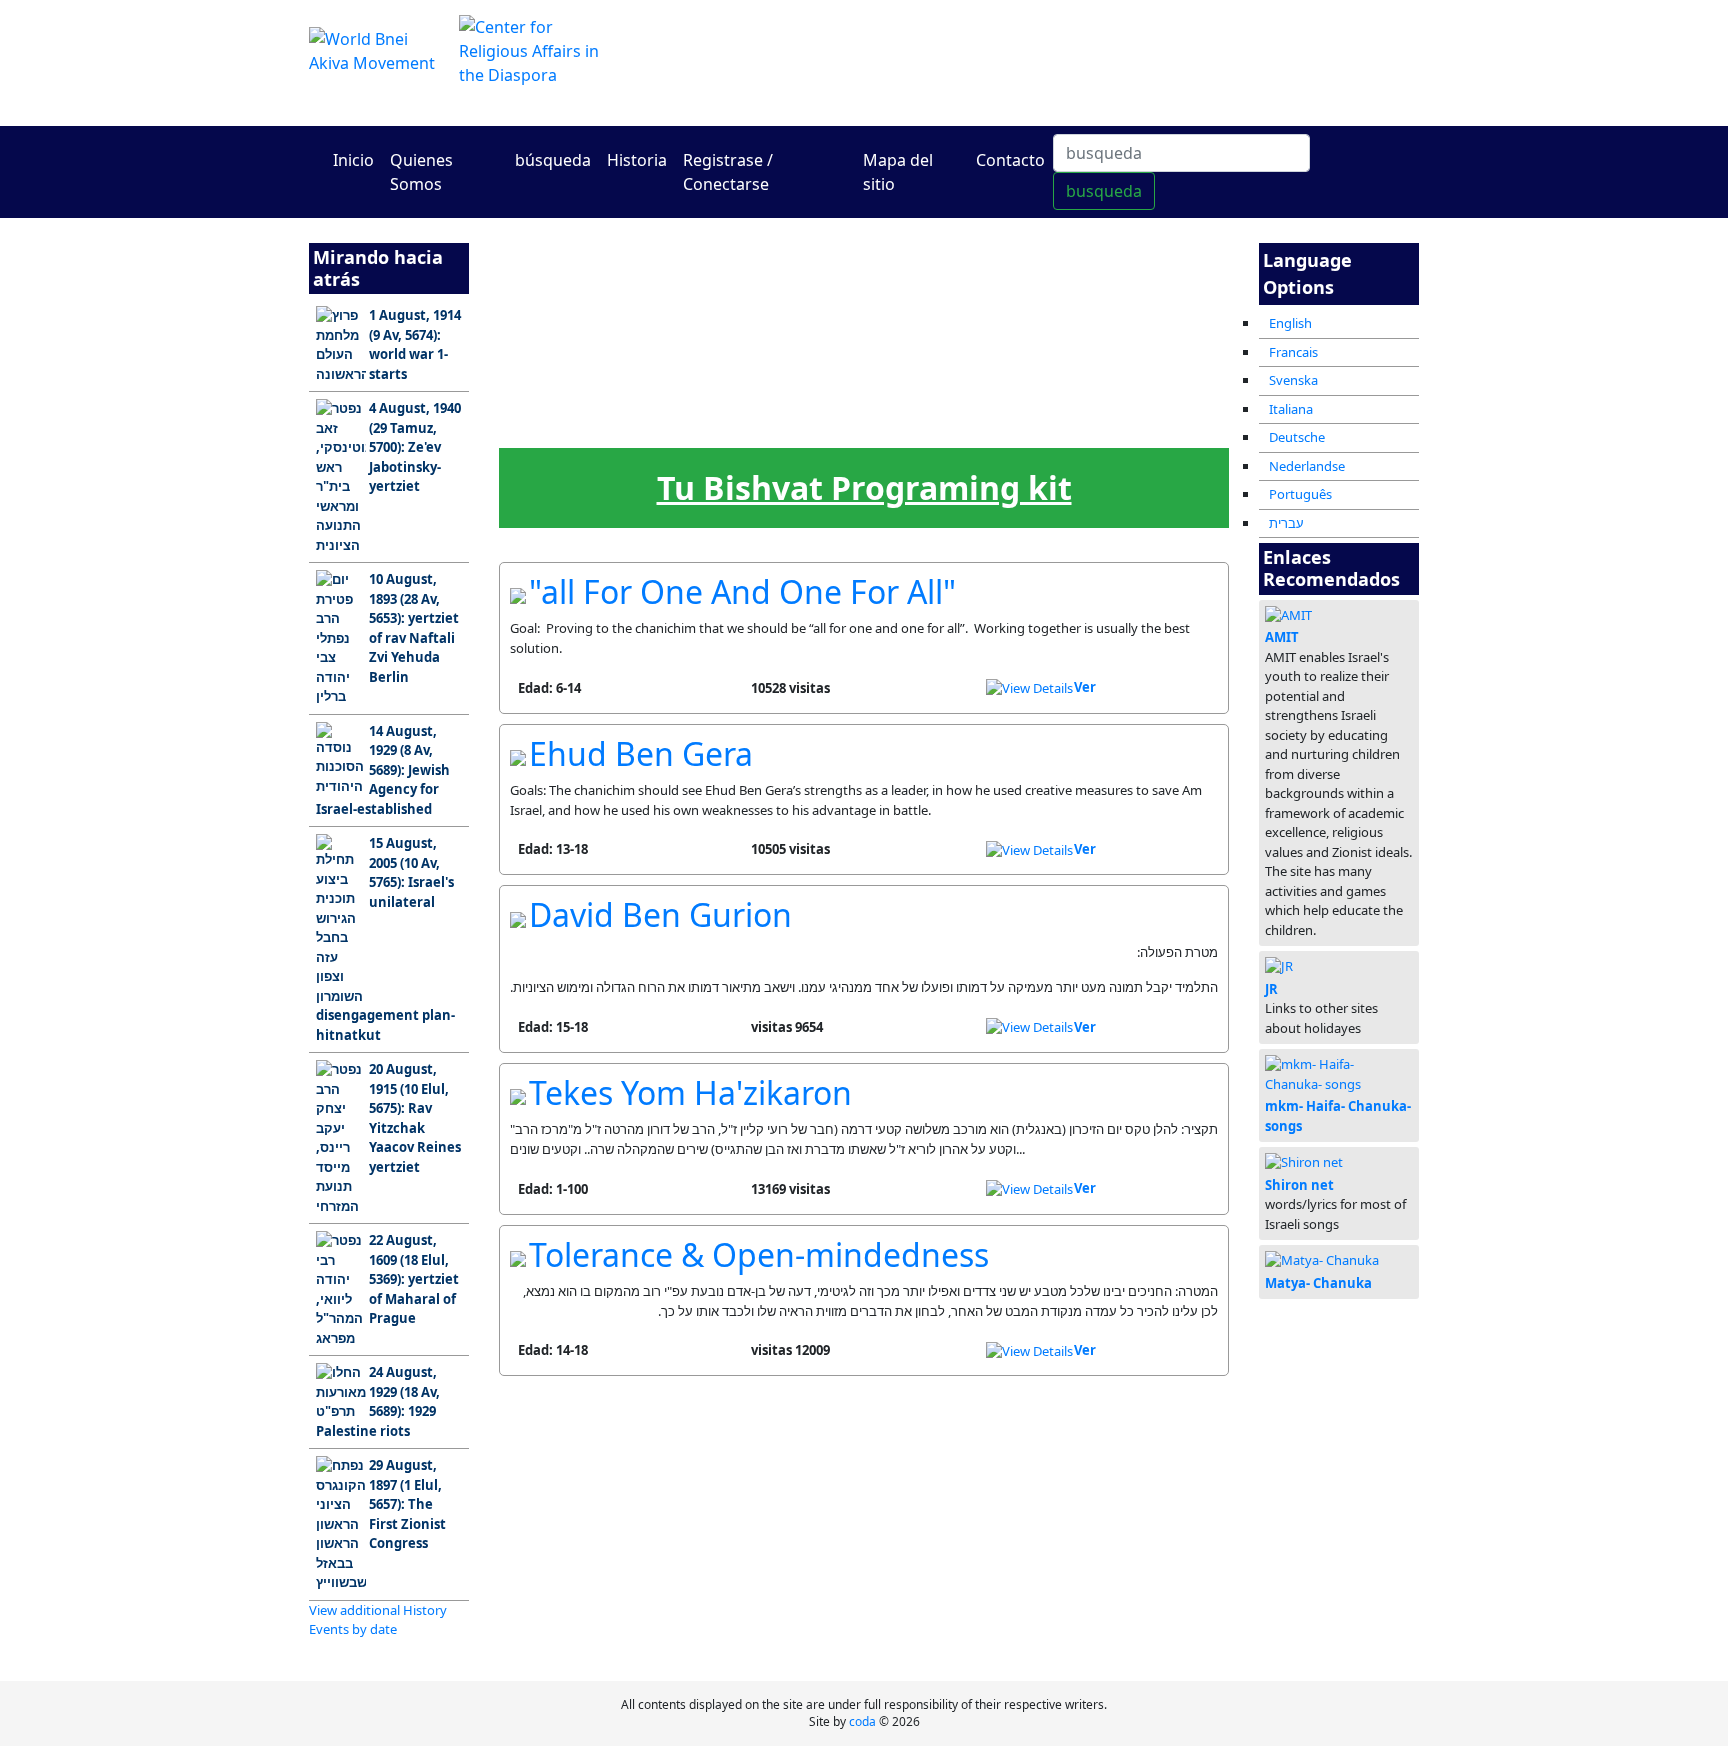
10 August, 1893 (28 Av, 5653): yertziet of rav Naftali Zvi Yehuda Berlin (414, 628)
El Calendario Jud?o (621, 430)
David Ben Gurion (660, 914)
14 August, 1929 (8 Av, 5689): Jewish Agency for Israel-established (383, 770)
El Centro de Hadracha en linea (1054, 62)
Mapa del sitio (898, 172)
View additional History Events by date (378, 1620)
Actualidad (540, 422)
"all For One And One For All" (742, 591)
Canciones (1107, 422)
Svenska (1293, 380)
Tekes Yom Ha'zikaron (690, 1092)
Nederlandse (1307, 466)
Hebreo (782, 422)
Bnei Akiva (1026, 321)
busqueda (1104, 191)
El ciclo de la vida (1026, 428)
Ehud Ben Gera (641, 753)
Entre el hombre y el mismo (863, 329)
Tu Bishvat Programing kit (864, 487)
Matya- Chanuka (1318, 1283)
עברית (1286, 523)
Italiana (1291, 409)
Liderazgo (702, 422)
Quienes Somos (421, 172)
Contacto (1010, 160)
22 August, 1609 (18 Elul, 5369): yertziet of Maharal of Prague (414, 1279)
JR (1271, 989)
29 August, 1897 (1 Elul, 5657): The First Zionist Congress (407, 1504)
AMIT (1282, 637)
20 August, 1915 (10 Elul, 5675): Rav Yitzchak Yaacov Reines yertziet (415, 1118)
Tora (702, 321)
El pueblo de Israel (540, 327)
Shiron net (1299, 1185)
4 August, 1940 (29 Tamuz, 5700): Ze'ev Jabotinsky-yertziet (415, 447)
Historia (637, 160)
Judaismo (944, 321)
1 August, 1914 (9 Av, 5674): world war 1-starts (415, 344)
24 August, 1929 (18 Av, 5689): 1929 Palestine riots (378, 1401)
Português (1300, 494)
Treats (1188, 422)
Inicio (353, 160)
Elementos (945, 422)
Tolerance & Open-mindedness (759, 1254)
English (1290, 323)
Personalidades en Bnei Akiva (1107, 329)
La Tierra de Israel (620, 327)
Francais (1293, 352)
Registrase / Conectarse (728, 172)
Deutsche (1297, 437)
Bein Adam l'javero (783, 327)
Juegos (863, 422)
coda (862, 1721)
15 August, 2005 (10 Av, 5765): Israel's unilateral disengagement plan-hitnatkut (385, 939)
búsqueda (553, 160)
